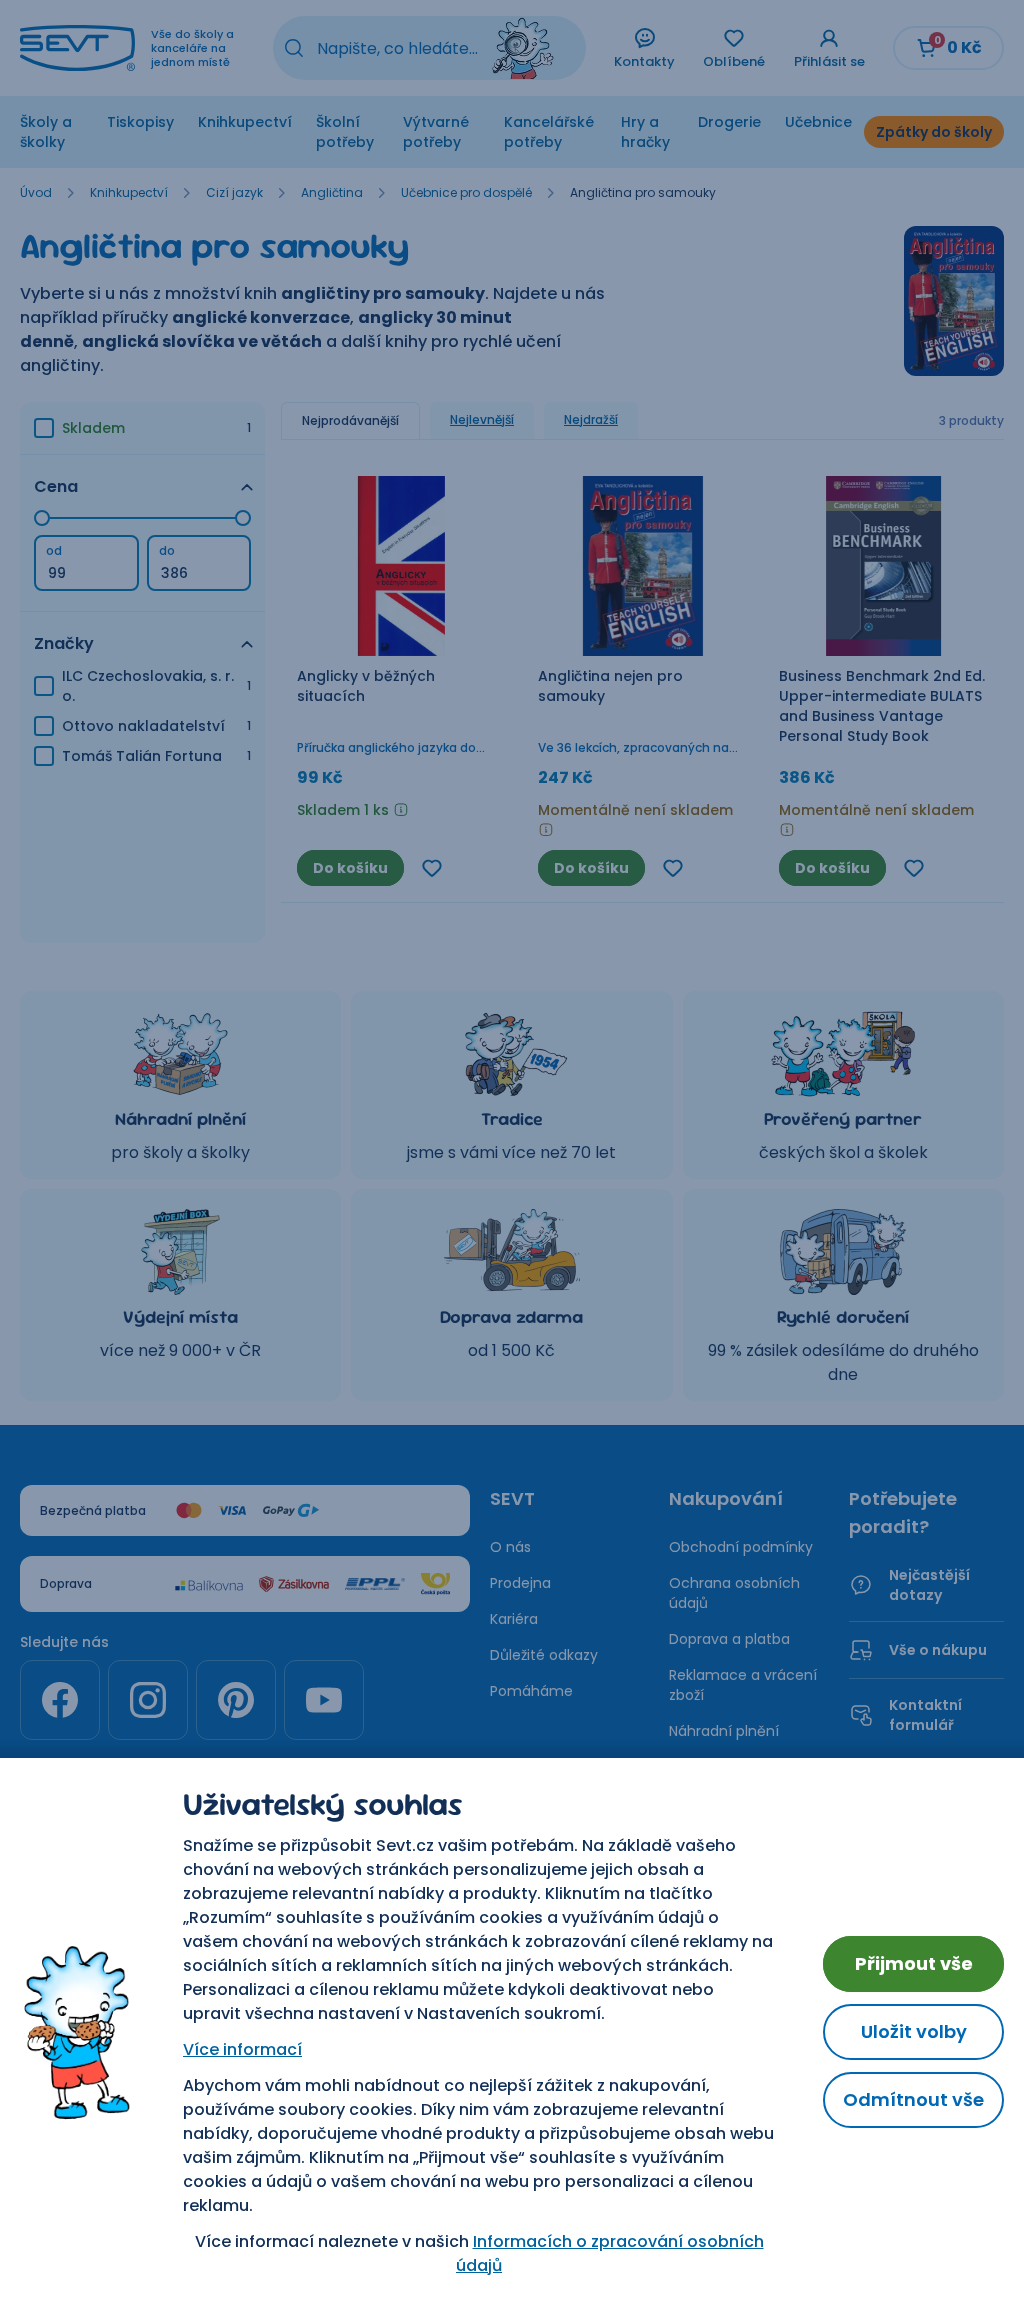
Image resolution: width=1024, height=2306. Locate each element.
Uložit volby (914, 2031)
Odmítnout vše (913, 2099)
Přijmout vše (914, 1963)
